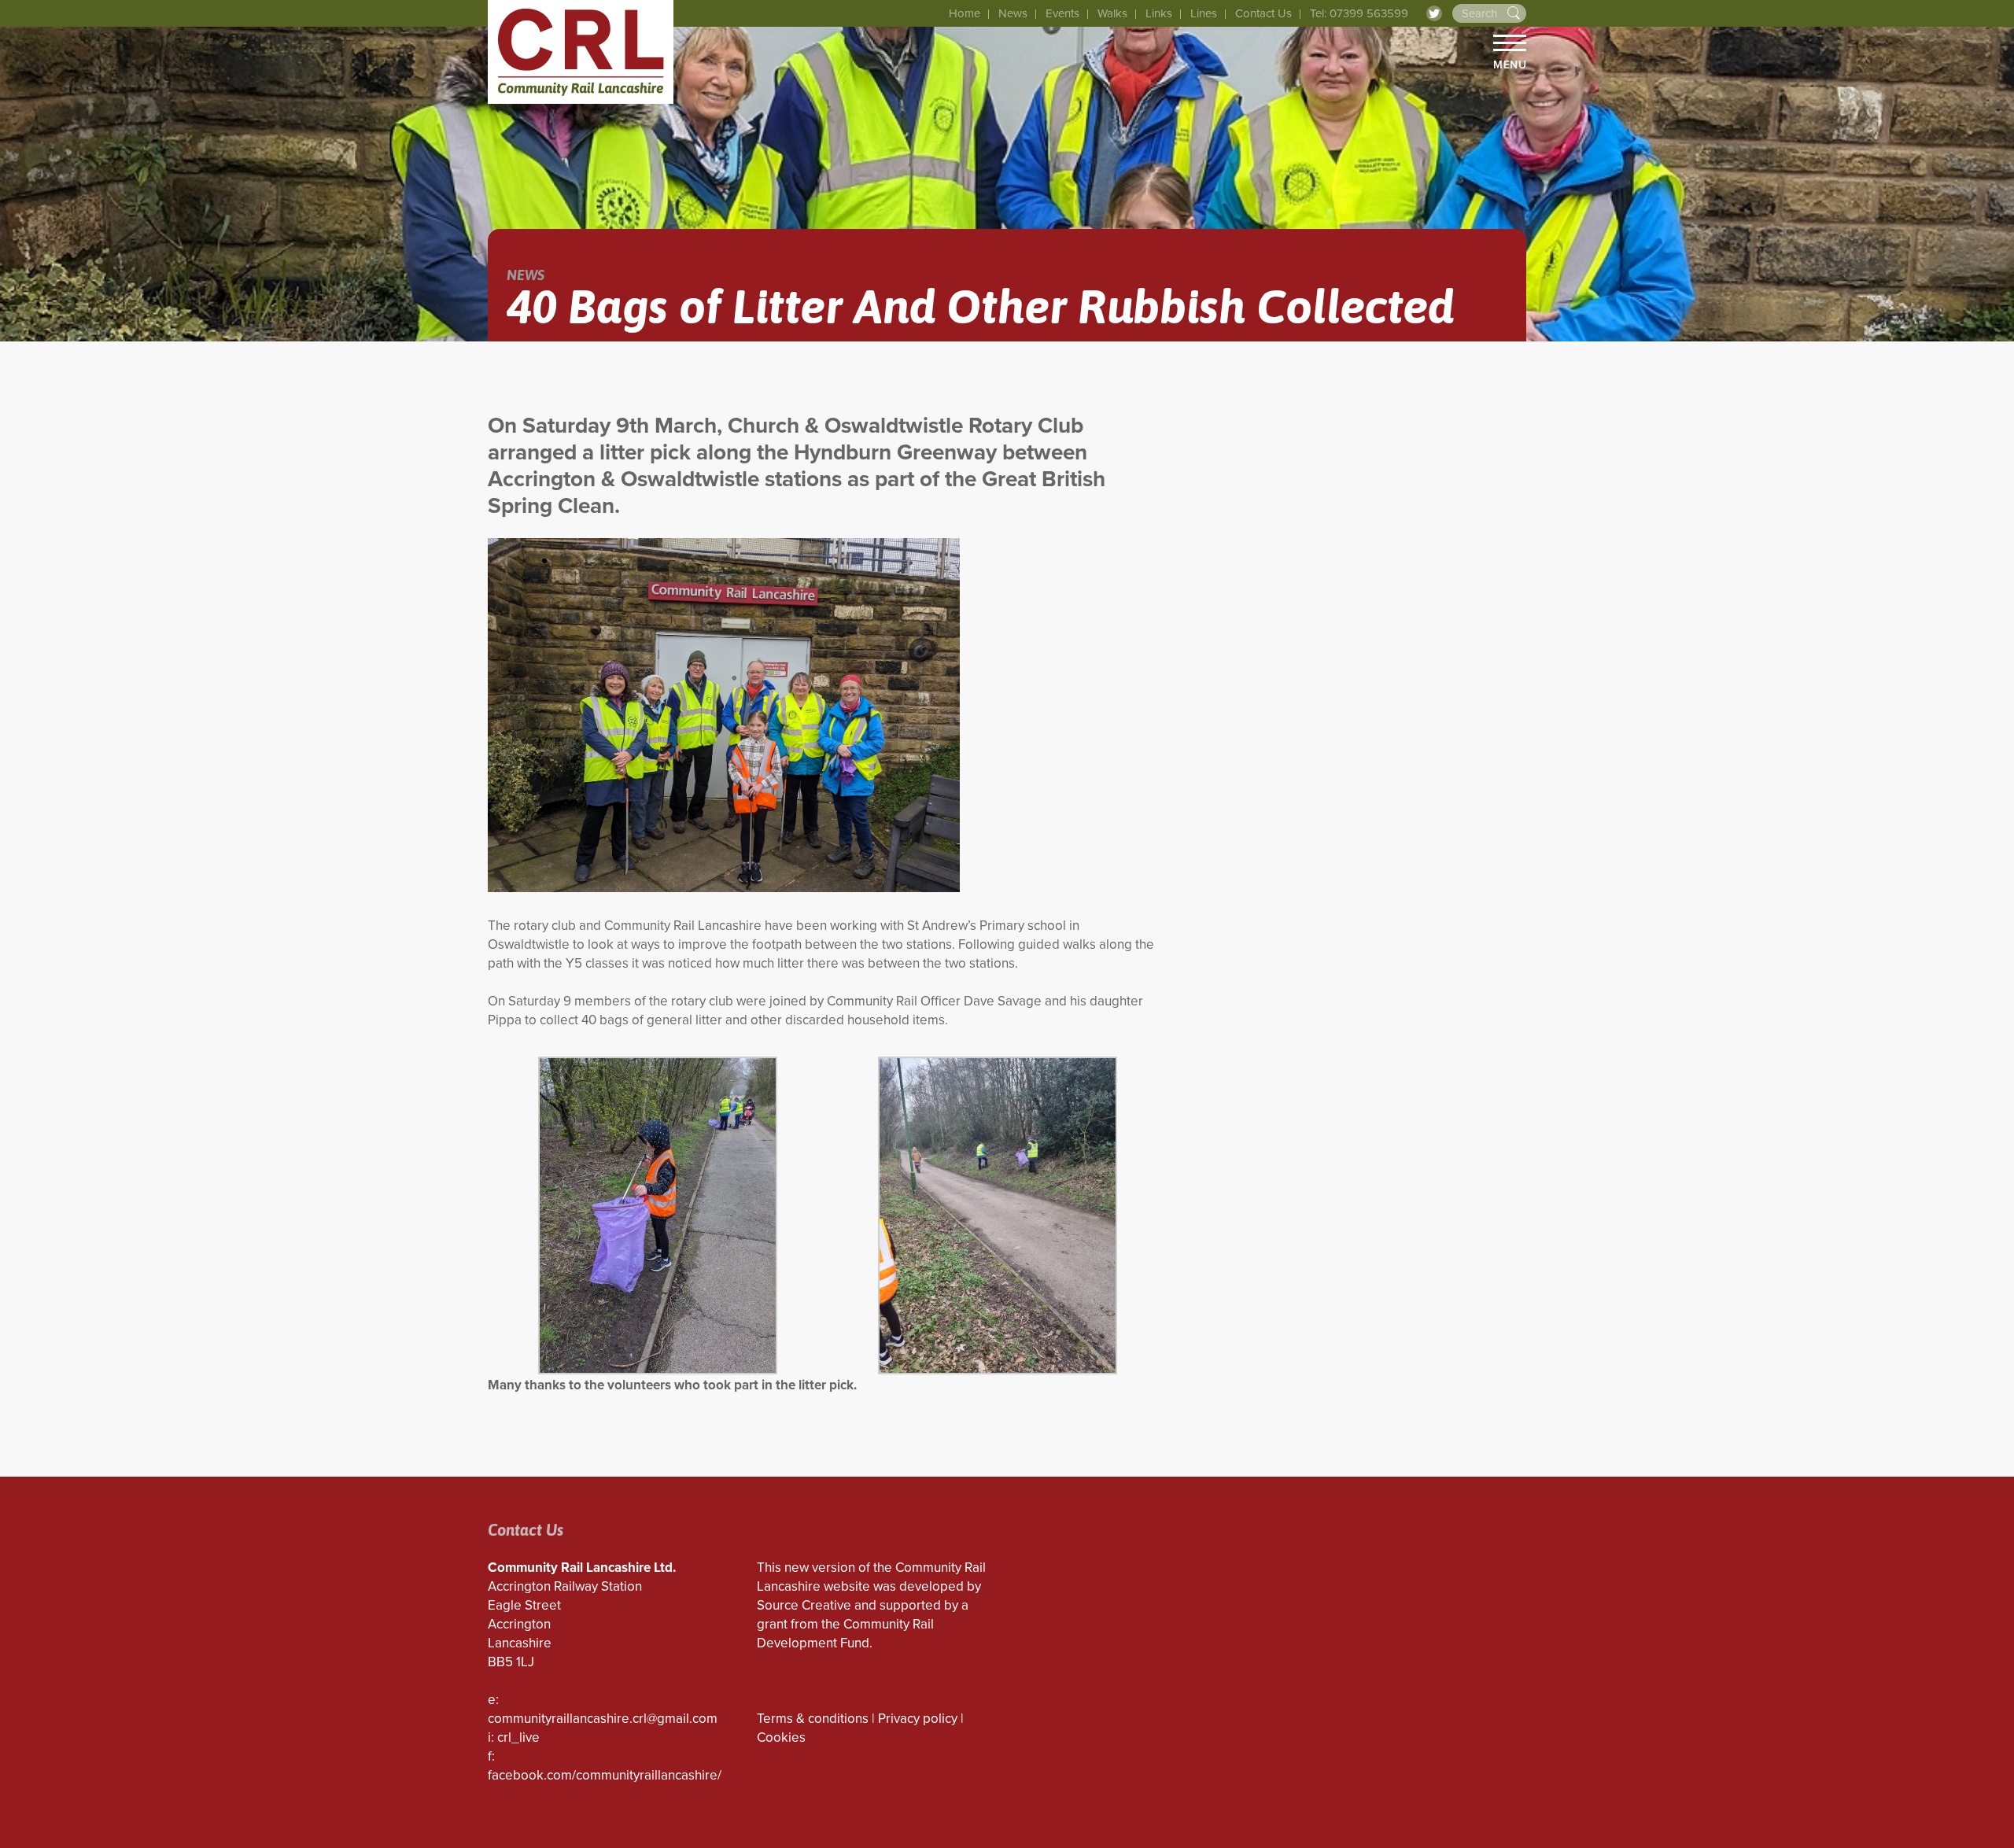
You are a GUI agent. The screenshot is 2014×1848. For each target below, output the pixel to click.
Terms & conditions (813, 1719)
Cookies (781, 1737)
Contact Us (1263, 13)
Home (965, 13)
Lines (1204, 13)
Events (1062, 13)
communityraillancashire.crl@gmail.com (603, 1719)
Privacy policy (918, 1719)
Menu (1510, 65)
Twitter (1434, 13)
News (1013, 13)
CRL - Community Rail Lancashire (581, 52)
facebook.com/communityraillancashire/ (605, 1775)
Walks (1112, 13)
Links (1159, 13)
